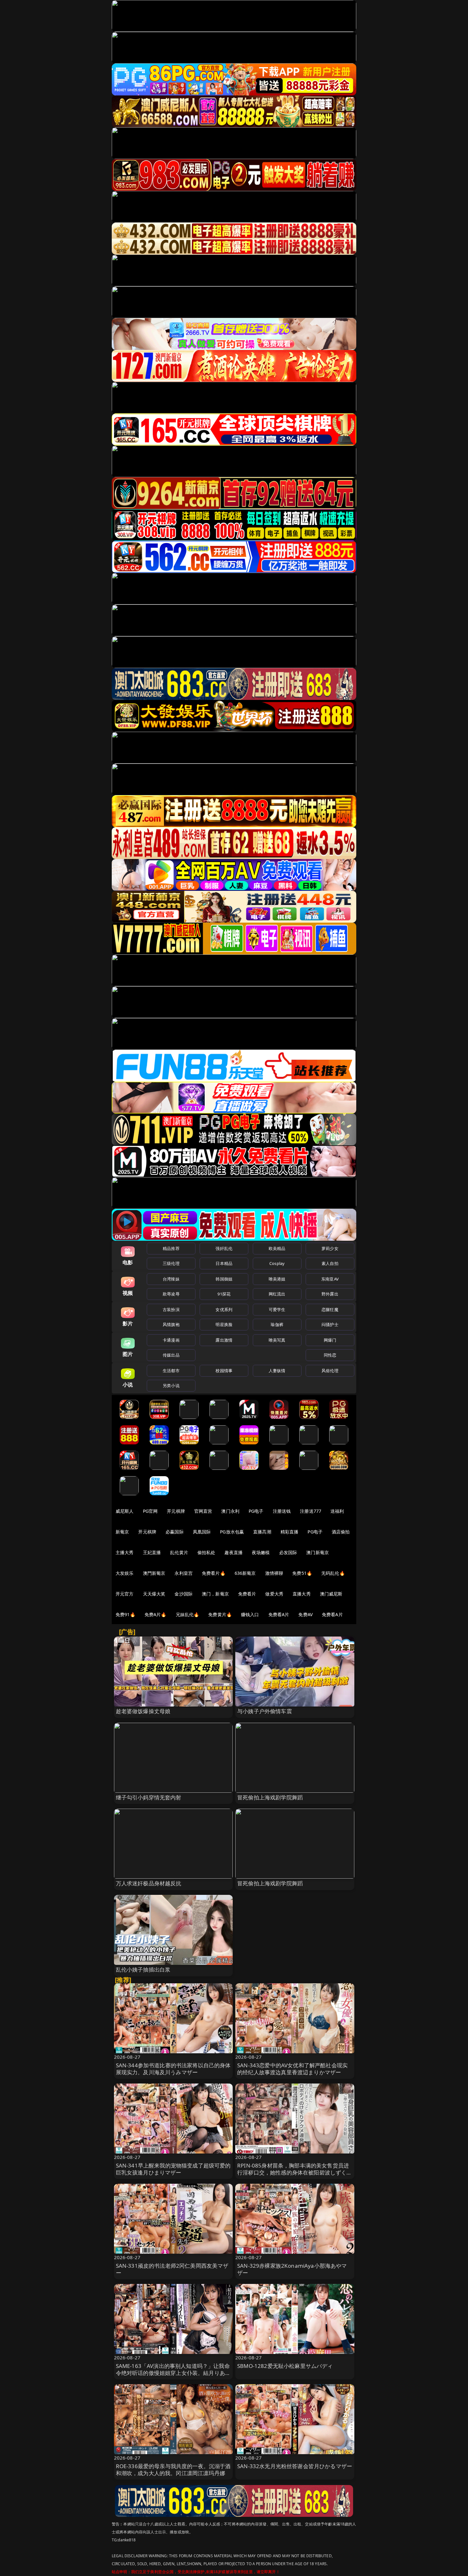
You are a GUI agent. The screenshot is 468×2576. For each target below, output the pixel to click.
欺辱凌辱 (171, 1294)
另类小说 (171, 1386)
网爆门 (330, 1340)
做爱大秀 (274, 1594)
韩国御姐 (224, 1279)
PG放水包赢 (232, 1532)
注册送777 (311, 1511)
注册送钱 (282, 1511)
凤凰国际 (202, 1532)
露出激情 (224, 1340)
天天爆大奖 (154, 1594)
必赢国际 (175, 1532)
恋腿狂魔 (330, 1309)
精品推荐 (171, 1248)
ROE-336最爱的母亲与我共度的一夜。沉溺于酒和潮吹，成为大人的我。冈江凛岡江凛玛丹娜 (173, 2470)
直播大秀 (302, 1594)
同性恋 (330, 1355)
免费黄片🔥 (220, 1614)
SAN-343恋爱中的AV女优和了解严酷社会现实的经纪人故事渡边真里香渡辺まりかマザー (292, 2069)
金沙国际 (184, 1594)
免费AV (305, 1614)
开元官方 (125, 1594)
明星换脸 (224, 1324)
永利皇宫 (184, 1573)
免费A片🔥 (156, 1614)
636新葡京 (245, 1573)
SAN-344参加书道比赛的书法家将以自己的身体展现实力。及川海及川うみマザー (173, 2069)
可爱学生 (277, 1309)
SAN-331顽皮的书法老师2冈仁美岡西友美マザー (172, 2269)
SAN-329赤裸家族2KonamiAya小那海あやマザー (292, 2269)
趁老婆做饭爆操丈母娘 (143, 1711)
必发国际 (288, 1552)
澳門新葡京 (154, 1573)
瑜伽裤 (277, 1324)
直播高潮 (262, 1532)
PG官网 (150, 1511)
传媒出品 (171, 1355)
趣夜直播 (234, 1552)
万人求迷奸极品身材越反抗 (149, 1883)
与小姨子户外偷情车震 (265, 1711)
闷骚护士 (330, 1324)
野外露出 (330, 1294)
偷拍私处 (206, 1552)
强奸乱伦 (224, 1248)
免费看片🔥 (214, 1573)
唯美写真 (277, 1340)
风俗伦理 (330, 1371)
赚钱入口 (250, 1614)
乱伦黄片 (179, 1552)
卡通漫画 (171, 1340)
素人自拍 (330, 1263)
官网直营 (203, 1511)
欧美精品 (277, 1248)
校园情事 (224, 1371)
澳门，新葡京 (215, 1594)
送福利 (337, 1511)
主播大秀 (125, 1552)
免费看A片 (279, 1614)
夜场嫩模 (261, 1552)
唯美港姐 (277, 1279)
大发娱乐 (125, 1573)
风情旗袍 (171, 1324)
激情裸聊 (274, 1573)
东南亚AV (330, 1279)
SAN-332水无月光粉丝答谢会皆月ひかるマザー (295, 2466)
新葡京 (122, 1532)
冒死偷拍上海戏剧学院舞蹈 (270, 1797)
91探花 (224, 1294)
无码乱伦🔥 (333, 1573)
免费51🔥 (302, 1573)
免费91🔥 (125, 1614)
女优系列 (224, 1309)
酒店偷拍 (341, 1532)
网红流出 (277, 1294)
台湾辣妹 (171, 1279)
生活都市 (171, 1371)
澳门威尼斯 (331, 1594)
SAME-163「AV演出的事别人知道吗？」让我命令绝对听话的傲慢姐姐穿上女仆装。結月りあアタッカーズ (173, 2373)
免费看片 (247, 1594)
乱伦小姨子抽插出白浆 (143, 1969)
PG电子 (256, 1511)
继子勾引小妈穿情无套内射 (149, 1797)
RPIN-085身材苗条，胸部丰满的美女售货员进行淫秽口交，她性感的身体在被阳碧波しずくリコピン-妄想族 (295, 2172)
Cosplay (277, 1263)
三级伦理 (171, 1263)
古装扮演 (171, 1309)
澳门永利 (230, 1511)
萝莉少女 (330, 1248)
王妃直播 (152, 1552)
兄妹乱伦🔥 (188, 1614)
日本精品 (224, 1263)
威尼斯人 (125, 1511)
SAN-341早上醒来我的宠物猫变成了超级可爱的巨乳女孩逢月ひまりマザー (173, 2169)
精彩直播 (290, 1532)
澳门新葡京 (318, 1552)
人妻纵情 (277, 1371)
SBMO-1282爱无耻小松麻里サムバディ (285, 2366)
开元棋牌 (176, 1511)
